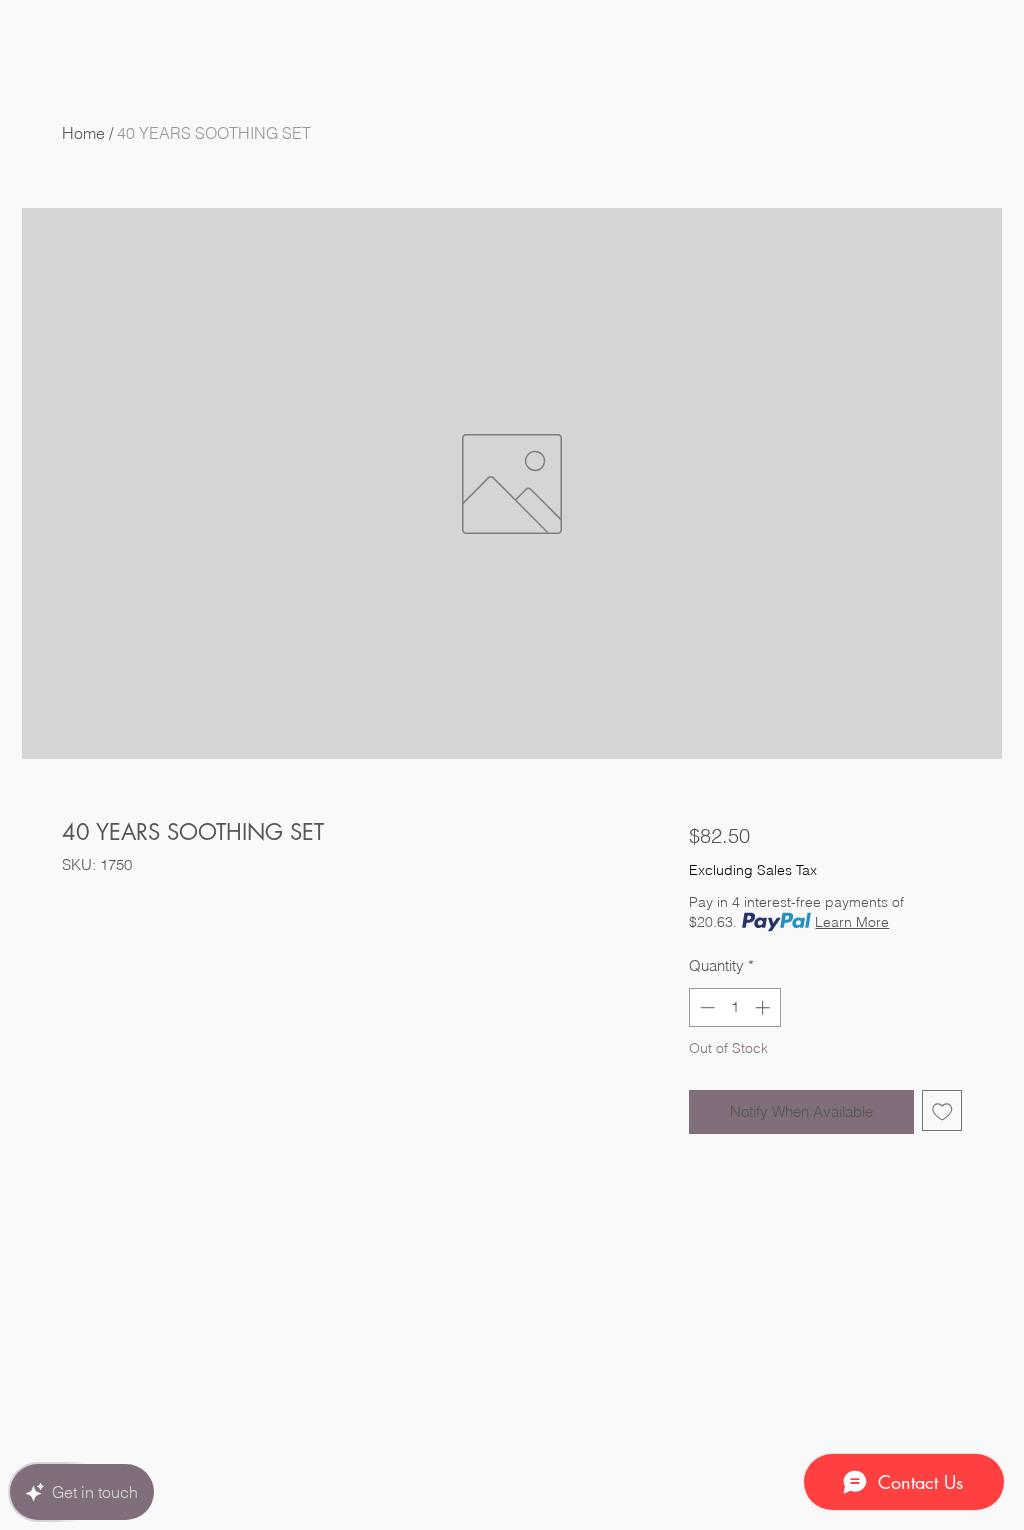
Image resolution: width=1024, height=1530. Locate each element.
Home (83, 133)
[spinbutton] (734, 1007)
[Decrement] (705, 1007)
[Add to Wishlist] (942, 1110)
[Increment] (764, 1007)
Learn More (852, 922)
